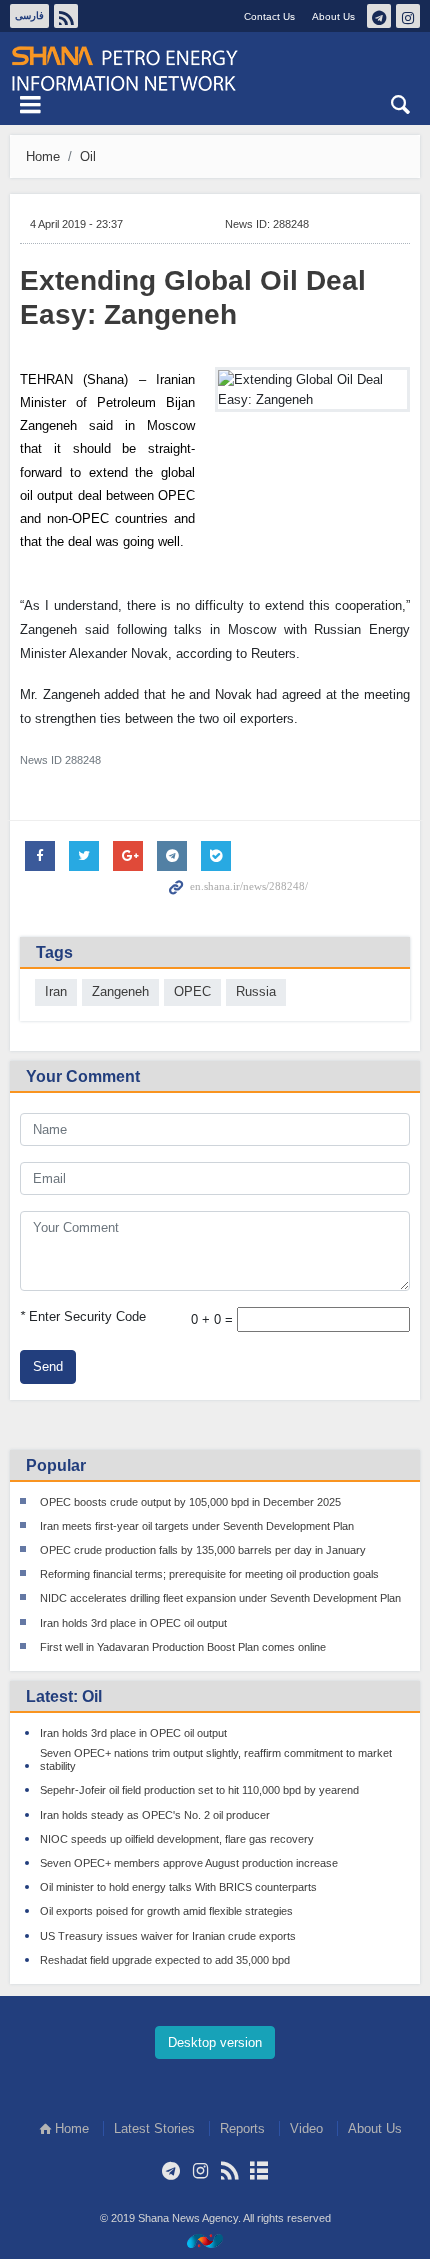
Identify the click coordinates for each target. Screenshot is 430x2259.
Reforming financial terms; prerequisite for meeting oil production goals (209, 1574)
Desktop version (215, 2042)
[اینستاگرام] (200, 2171)
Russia (256, 991)
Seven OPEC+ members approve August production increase (189, 1863)
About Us (333, 16)
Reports (242, 2128)
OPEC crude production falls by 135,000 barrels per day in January (203, 1550)
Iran (56, 991)
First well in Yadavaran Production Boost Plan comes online (183, 1647)
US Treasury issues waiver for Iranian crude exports (168, 1936)
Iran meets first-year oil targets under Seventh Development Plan (197, 1526)
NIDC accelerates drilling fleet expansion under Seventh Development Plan (220, 1598)
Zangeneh (120, 991)
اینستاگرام (408, 16)
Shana (215, 69)
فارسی (29, 15)
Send (48, 1366)
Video (306, 2128)
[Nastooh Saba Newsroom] (215, 2240)
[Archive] (258, 2171)
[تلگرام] (171, 2171)
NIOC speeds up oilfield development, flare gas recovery (177, 1839)
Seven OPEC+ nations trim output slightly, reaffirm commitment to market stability (216, 1759)
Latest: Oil (64, 1696)
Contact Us (269, 16)
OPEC (192, 991)
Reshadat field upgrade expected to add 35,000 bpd (165, 1960)
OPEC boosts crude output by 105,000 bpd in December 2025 (190, 1502)
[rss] (229, 2171)
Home (43, 156)
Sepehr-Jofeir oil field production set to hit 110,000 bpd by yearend (199, 1790)
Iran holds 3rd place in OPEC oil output (133, 1623)
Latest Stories (154, 2128)
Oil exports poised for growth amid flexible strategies (166, 1911)
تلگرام (379, 16)
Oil (88, 156)
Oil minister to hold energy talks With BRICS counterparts (178, 1887)
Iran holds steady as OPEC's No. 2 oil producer (155, 1815)
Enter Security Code (83, 1316)
